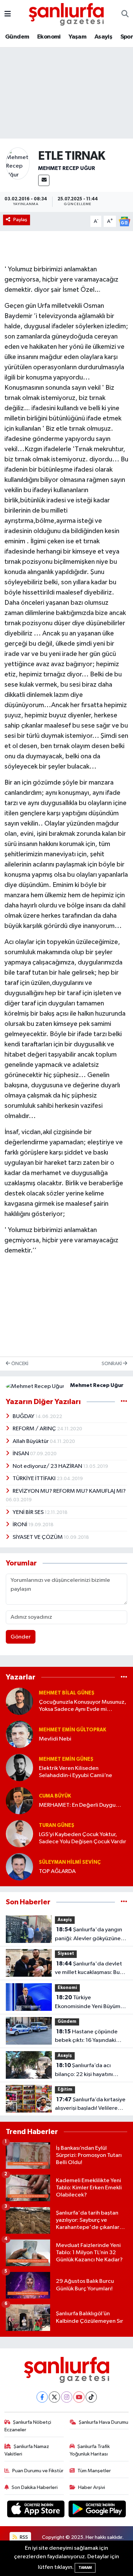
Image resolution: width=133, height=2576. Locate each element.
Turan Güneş (57, 1825)
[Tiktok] (91, 2397)
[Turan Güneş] (19, 1834)
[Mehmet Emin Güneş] (19, 1767)
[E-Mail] (44, 180)
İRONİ (20, 1525)
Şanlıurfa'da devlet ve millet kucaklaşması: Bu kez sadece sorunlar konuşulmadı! (88, 1969)
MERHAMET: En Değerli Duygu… (80, 1805)
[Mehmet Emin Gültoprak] (19, 1734)
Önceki (19, 1364)
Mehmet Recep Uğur (67, 168)
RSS (23, 2537)
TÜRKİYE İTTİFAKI (35, 1479)
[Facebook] (42, 2397)
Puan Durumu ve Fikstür (38, 2471)
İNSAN (21, 1454)
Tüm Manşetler (94, 2471)
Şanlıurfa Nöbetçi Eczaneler (28, 2426)
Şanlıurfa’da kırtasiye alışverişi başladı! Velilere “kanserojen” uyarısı (90, 2105)
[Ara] (125, 14)
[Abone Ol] (124, 221)
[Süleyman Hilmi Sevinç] (19, 1867)
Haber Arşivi (92, 2487)
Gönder (21, 1637)
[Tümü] (124, 1677)
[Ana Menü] (8, 14)
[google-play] (97, 2510)
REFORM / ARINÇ (35, 1429)
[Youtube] (79, 2397)
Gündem (17, 37)
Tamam (85, 2568)
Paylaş (20, 220)
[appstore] (36, 2510)
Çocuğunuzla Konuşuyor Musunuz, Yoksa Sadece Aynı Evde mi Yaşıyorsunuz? (83, 1706)
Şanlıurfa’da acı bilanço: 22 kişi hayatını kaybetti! (84, 2071)
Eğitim (65, 2090)
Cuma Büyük (55, 1796)
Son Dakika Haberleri (35, 2487)
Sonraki (112, 1364)
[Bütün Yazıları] (124, 1402)
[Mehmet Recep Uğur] (18, 163)
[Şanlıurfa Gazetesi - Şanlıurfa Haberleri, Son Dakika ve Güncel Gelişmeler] (66, 14)
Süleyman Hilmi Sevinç (70, 1862)
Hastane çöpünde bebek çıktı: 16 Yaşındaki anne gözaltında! (86, 2037)
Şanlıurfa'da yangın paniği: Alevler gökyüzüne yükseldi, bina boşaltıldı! (88, 1935)
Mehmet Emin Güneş (66, 1759)
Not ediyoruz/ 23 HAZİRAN (48, 1466)
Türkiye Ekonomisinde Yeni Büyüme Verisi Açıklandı (89, 2003)
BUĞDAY (24, 1416)
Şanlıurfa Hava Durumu (104, 2422)
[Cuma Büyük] (19, 1800)
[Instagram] (67, 2397)
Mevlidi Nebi (55, 1739)
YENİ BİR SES (29, 1512)
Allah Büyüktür (31, 1441)
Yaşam (77, 37)
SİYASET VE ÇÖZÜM (38, 1537)
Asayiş (103, 37)
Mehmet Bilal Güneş (67, 1693)
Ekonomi (49, 37)
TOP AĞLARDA (57, 1871)
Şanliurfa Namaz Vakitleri (27, 2450)
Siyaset (66, 1954)
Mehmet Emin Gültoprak (72, 1730)
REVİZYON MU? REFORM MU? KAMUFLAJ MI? (69, 1491)
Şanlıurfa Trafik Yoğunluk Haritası (90, 2450)
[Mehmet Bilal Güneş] (19, 1701)
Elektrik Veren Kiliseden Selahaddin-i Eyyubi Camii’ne (76, 1772)
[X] (54, 2397)
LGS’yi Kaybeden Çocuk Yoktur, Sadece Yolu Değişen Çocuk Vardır (83, 1838)
